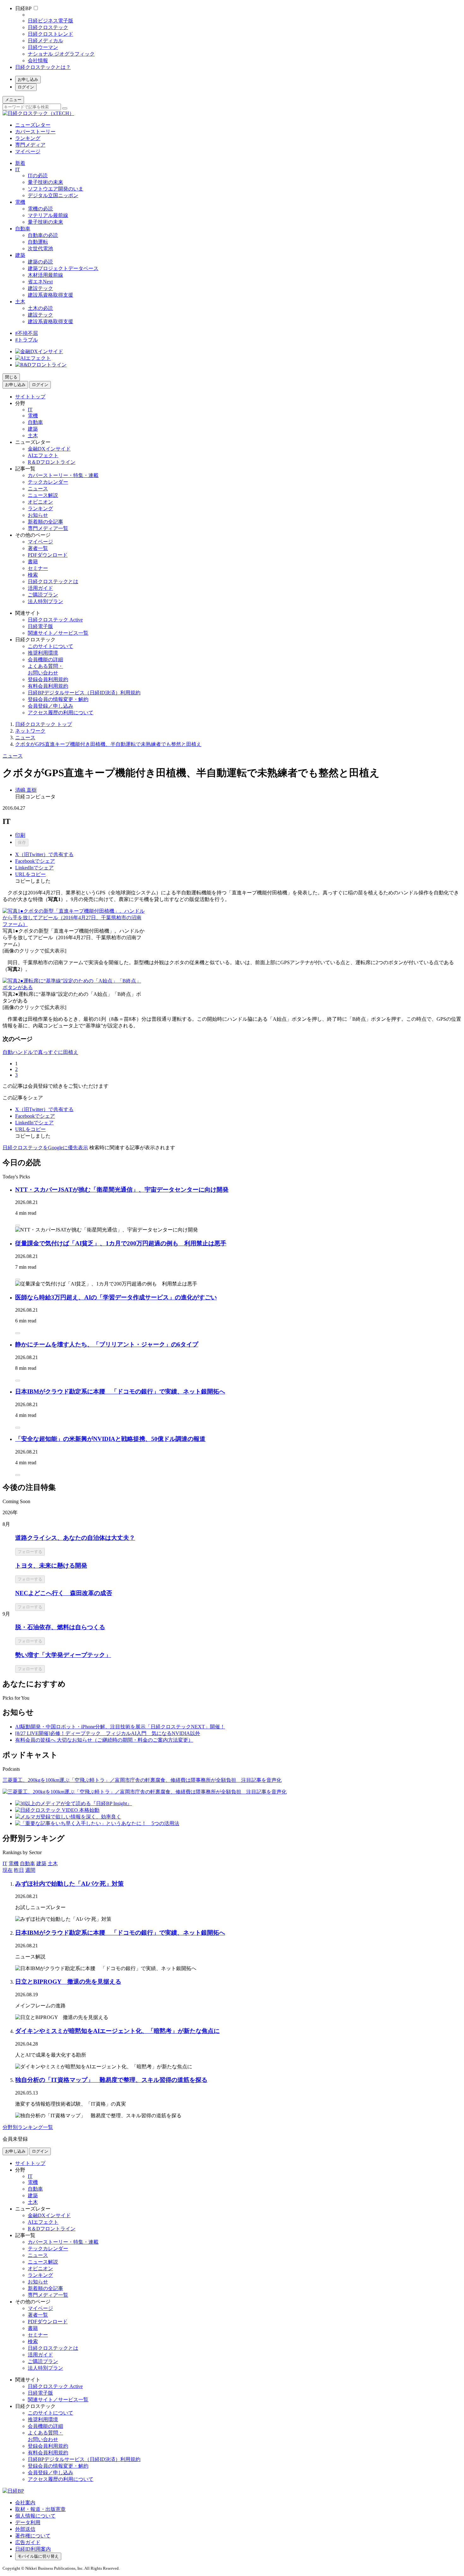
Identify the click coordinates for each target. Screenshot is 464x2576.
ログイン (26, 87)
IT (18, 169)
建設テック (40, 288)
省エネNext (40, 282)
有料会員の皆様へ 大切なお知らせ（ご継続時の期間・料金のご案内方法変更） (104, 1740)
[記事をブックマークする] (18, 1225)
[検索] (65, 108)
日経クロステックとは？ (43, 67)
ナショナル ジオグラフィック (61, 54)
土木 (20, 302)
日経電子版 (40, 626)
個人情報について (35, 2516)
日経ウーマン (43, 47)
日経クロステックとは (53, 581)
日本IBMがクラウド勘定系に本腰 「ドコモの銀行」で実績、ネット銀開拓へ (120, 1391)
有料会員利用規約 (48, 686)
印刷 (20, 835)
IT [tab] (5, 1863)
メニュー (13, 100)
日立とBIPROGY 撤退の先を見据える (68, 1982)
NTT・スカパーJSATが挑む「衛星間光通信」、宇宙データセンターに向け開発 (122, 1190)
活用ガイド (40, 588)
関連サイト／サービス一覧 (58, 633)
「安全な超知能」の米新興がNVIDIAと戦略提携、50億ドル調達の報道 (110, 1439)
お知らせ (38, 515)
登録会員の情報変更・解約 (58, 699)
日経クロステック (48, 27)
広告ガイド (28, 2542)
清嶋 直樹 (26, 790)
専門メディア (30, 145)
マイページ (28, 151)
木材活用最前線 (45, 275)
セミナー (38, 568)
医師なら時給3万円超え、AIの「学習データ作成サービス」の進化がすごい (116, 1297)
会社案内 (25, 2503)
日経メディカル (45, 41)
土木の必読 (40, 308)
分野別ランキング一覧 (28, 2127)
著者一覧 (38, 548)
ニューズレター (33, 125)
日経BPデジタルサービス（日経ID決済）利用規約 (84, 693)
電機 (20, 202)
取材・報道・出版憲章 (40, 2509)
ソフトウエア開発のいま (56, 189)
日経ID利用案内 (33, 2549)
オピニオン (40, 502)
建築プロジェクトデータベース (63, 268)
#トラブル (27, 340)
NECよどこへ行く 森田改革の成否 (64, 1593)
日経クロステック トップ (44, 724)
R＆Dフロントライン (52, 462)
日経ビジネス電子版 (51, 21)
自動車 (23, 229)
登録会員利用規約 (48, 679)
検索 (33, 575)
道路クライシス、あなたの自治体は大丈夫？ (75, 1538)
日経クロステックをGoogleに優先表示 (45, 1148)
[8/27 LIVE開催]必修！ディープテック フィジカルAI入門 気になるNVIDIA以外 (108, 1733)
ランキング (28, 138)
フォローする (30, 1552)
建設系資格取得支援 (51, 295)
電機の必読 (40, 209)
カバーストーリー (35, 132)
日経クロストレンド (51, 34)
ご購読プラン (43, 595)
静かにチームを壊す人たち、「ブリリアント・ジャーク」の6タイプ (107, 1344)
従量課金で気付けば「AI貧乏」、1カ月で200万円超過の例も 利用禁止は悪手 (121, 1243)
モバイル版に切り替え (38, 2556)
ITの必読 (38, 175)
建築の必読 (40, 262)
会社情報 (38, 60)
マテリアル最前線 (48, 215)
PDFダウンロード (48, 555)
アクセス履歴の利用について (61, 713)
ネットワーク (30, 731)
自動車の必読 (43, 235)
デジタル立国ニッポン (53, 195)
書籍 (33, 562)
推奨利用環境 (43, 653)
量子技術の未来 (45, 182)
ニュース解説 (43, 495)
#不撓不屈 (27, 333)
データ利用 (28, 2522)
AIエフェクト (43, 455)
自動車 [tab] (27, 1863)
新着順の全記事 (45, 522)
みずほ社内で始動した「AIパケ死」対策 (69, 1884)
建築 (20, 255)
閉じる (11, 377)
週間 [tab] (30, 1870)
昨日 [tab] (19, 1870)
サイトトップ (30, 397)
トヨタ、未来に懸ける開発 (51, 1566)
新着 (20, 163)
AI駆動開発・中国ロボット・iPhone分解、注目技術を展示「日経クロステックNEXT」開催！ (120, 1727)
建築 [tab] (41, 1863)
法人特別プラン (45, 601)
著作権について (33, 2536)
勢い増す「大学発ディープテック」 (63, 1655)
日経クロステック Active (55, 620)
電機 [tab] (14, 1863)
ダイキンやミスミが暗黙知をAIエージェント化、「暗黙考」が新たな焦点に (117, 2031)
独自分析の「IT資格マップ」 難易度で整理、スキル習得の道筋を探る (111, 2080)
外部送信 (25, 2529)
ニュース (38, 489)
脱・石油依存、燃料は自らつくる (60, 1627)
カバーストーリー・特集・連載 (63, 475)
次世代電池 (40, 248)
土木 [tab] (53, 1863)
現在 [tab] (8, 1870)
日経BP (23, 8)
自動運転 (38, 242)
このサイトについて (51, 646)
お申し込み (28, 79)
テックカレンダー (48, 482)
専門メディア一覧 (48, 528)
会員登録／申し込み (51, 706)
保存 (22, 842)
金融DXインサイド (49, 449)
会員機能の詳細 (45, 659)
